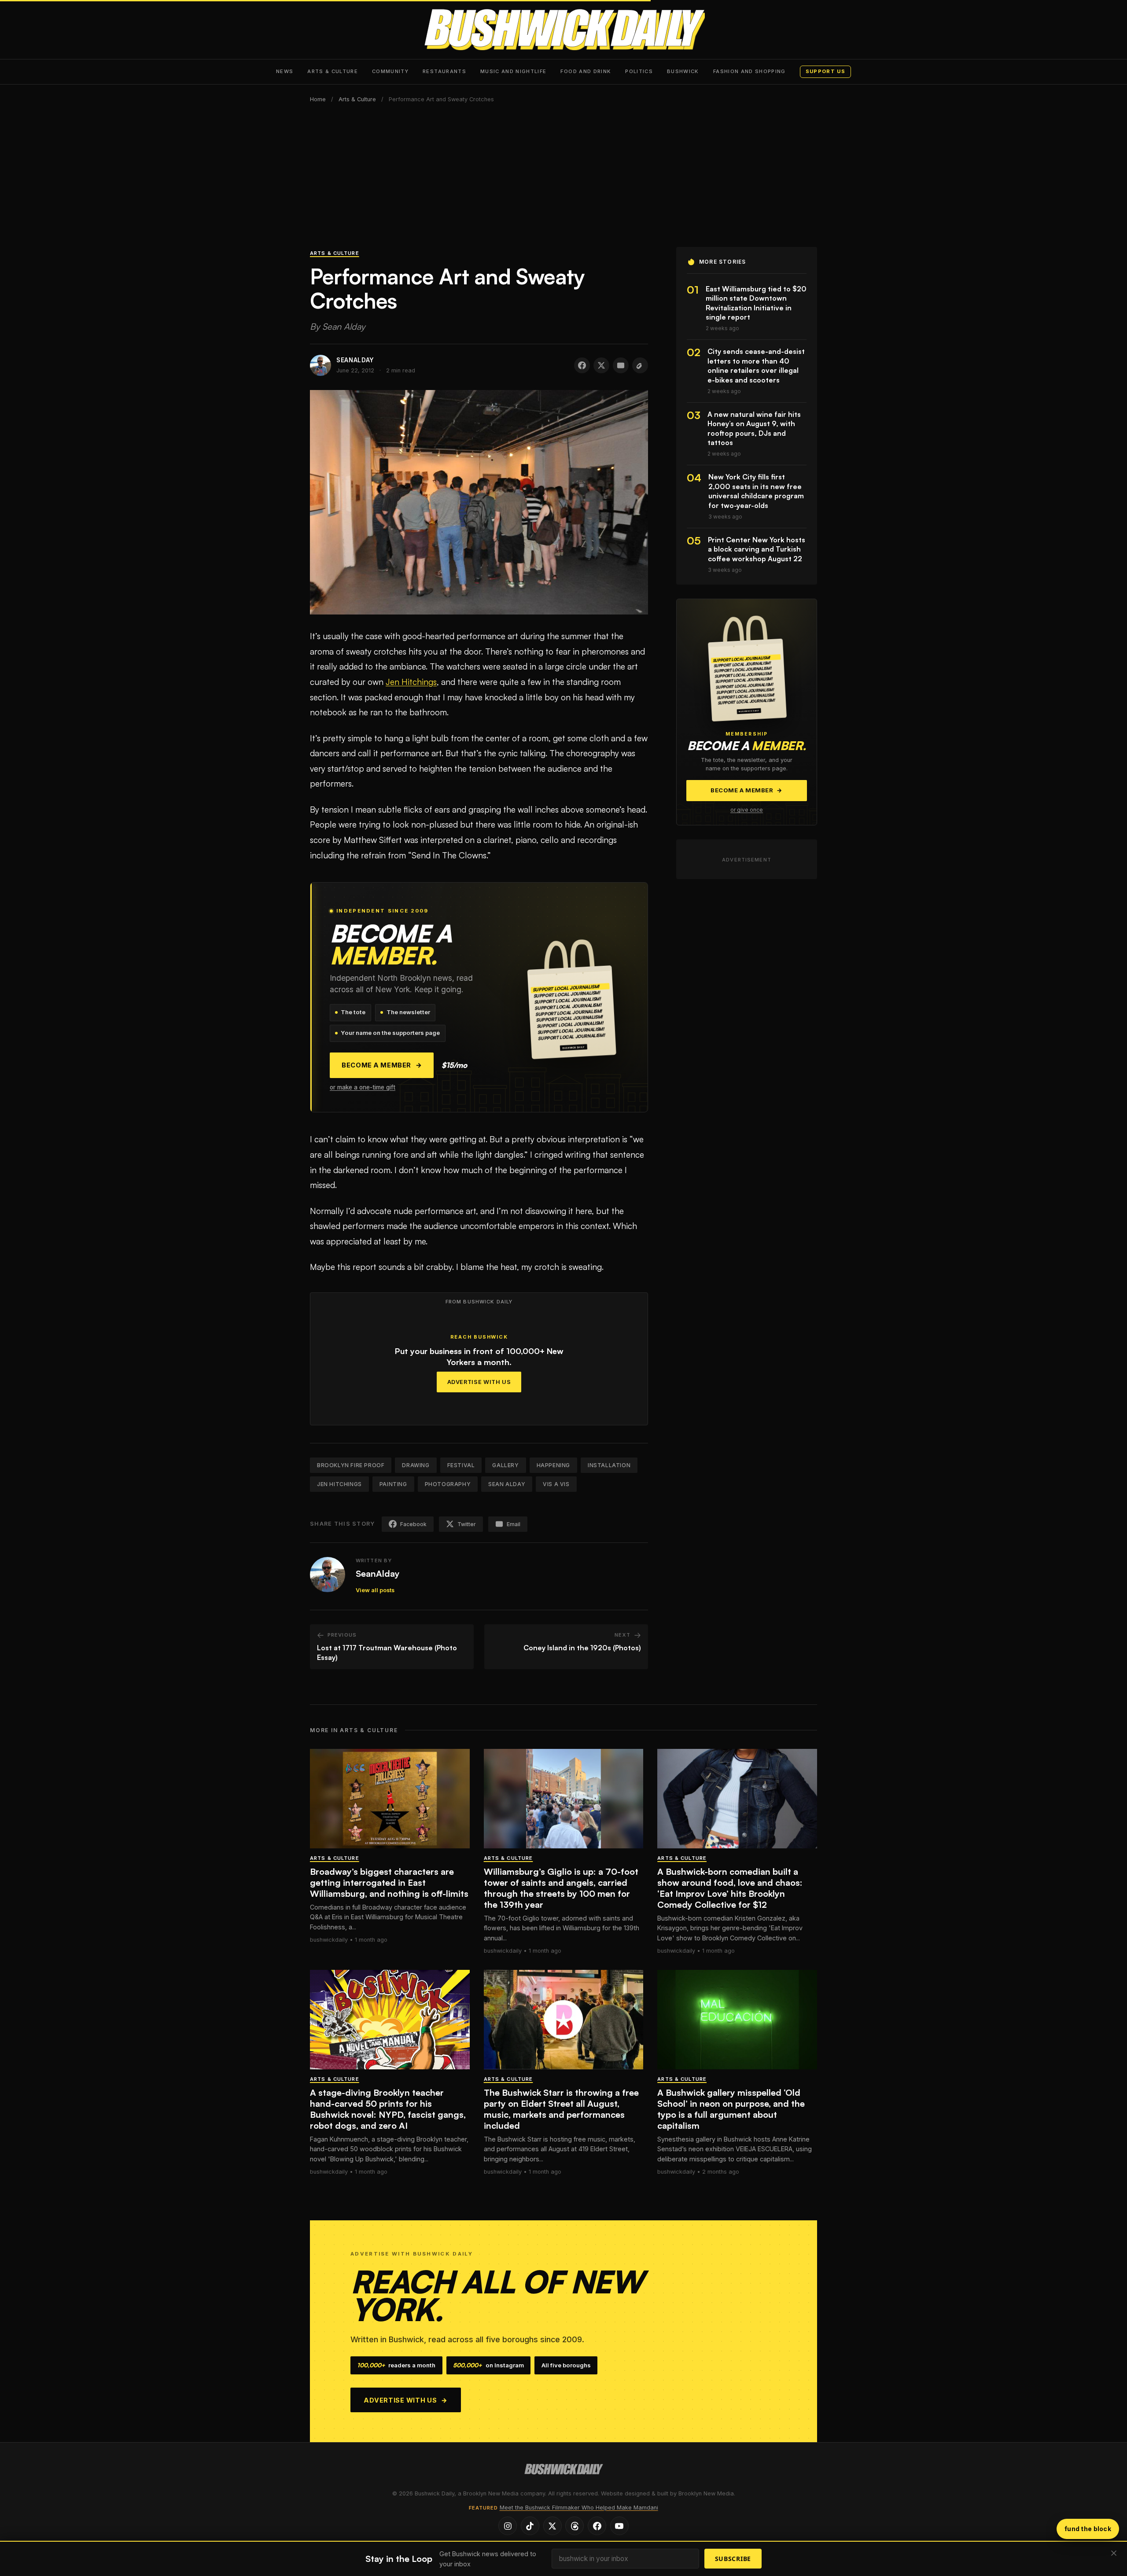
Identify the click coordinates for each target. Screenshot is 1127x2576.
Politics (639, 71)
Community (390, 71)
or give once (747, 810)
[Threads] (575, 2526)
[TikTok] (530, 2526)
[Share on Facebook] (582, 365)
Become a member (382, 1065)
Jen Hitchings (411, 682)
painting (393, 1484)
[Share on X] (601, 365)
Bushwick (683, 71)
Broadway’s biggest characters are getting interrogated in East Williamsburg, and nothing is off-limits (389, 1882)
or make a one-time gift (363, 1087)
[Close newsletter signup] (1114, 2554)
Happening (553, 1465)
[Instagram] (508, 2526)
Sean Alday (507, 1484)
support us (825, 71)
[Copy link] (640, 365)
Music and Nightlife (514, 71)
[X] (552, 2526)
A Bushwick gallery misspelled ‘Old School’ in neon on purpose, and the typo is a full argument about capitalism (731, 2109)
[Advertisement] (563, 181)
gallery (505, 1465)
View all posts (375, 1590)
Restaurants (444, 71)
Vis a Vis (556, 1484)
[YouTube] (619, 2526)
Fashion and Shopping (749, 71)
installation (609, 1465)
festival (461, 1465)
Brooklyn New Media (706, 2493)
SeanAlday (378, 1573)
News (285, 71)
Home (318, 99)
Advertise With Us (479, 1382)
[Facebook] (597, 2526)
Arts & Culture (333, 71)
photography (448, 1484)
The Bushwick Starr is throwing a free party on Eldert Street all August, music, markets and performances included (561, 2109)
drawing (416, 1465)
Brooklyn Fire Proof (351, 1465)
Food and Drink (586, 71)
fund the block (1088, 2529)
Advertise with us (406, 2400)
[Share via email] (621, 365)
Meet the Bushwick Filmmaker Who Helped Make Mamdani (579, 2508)
